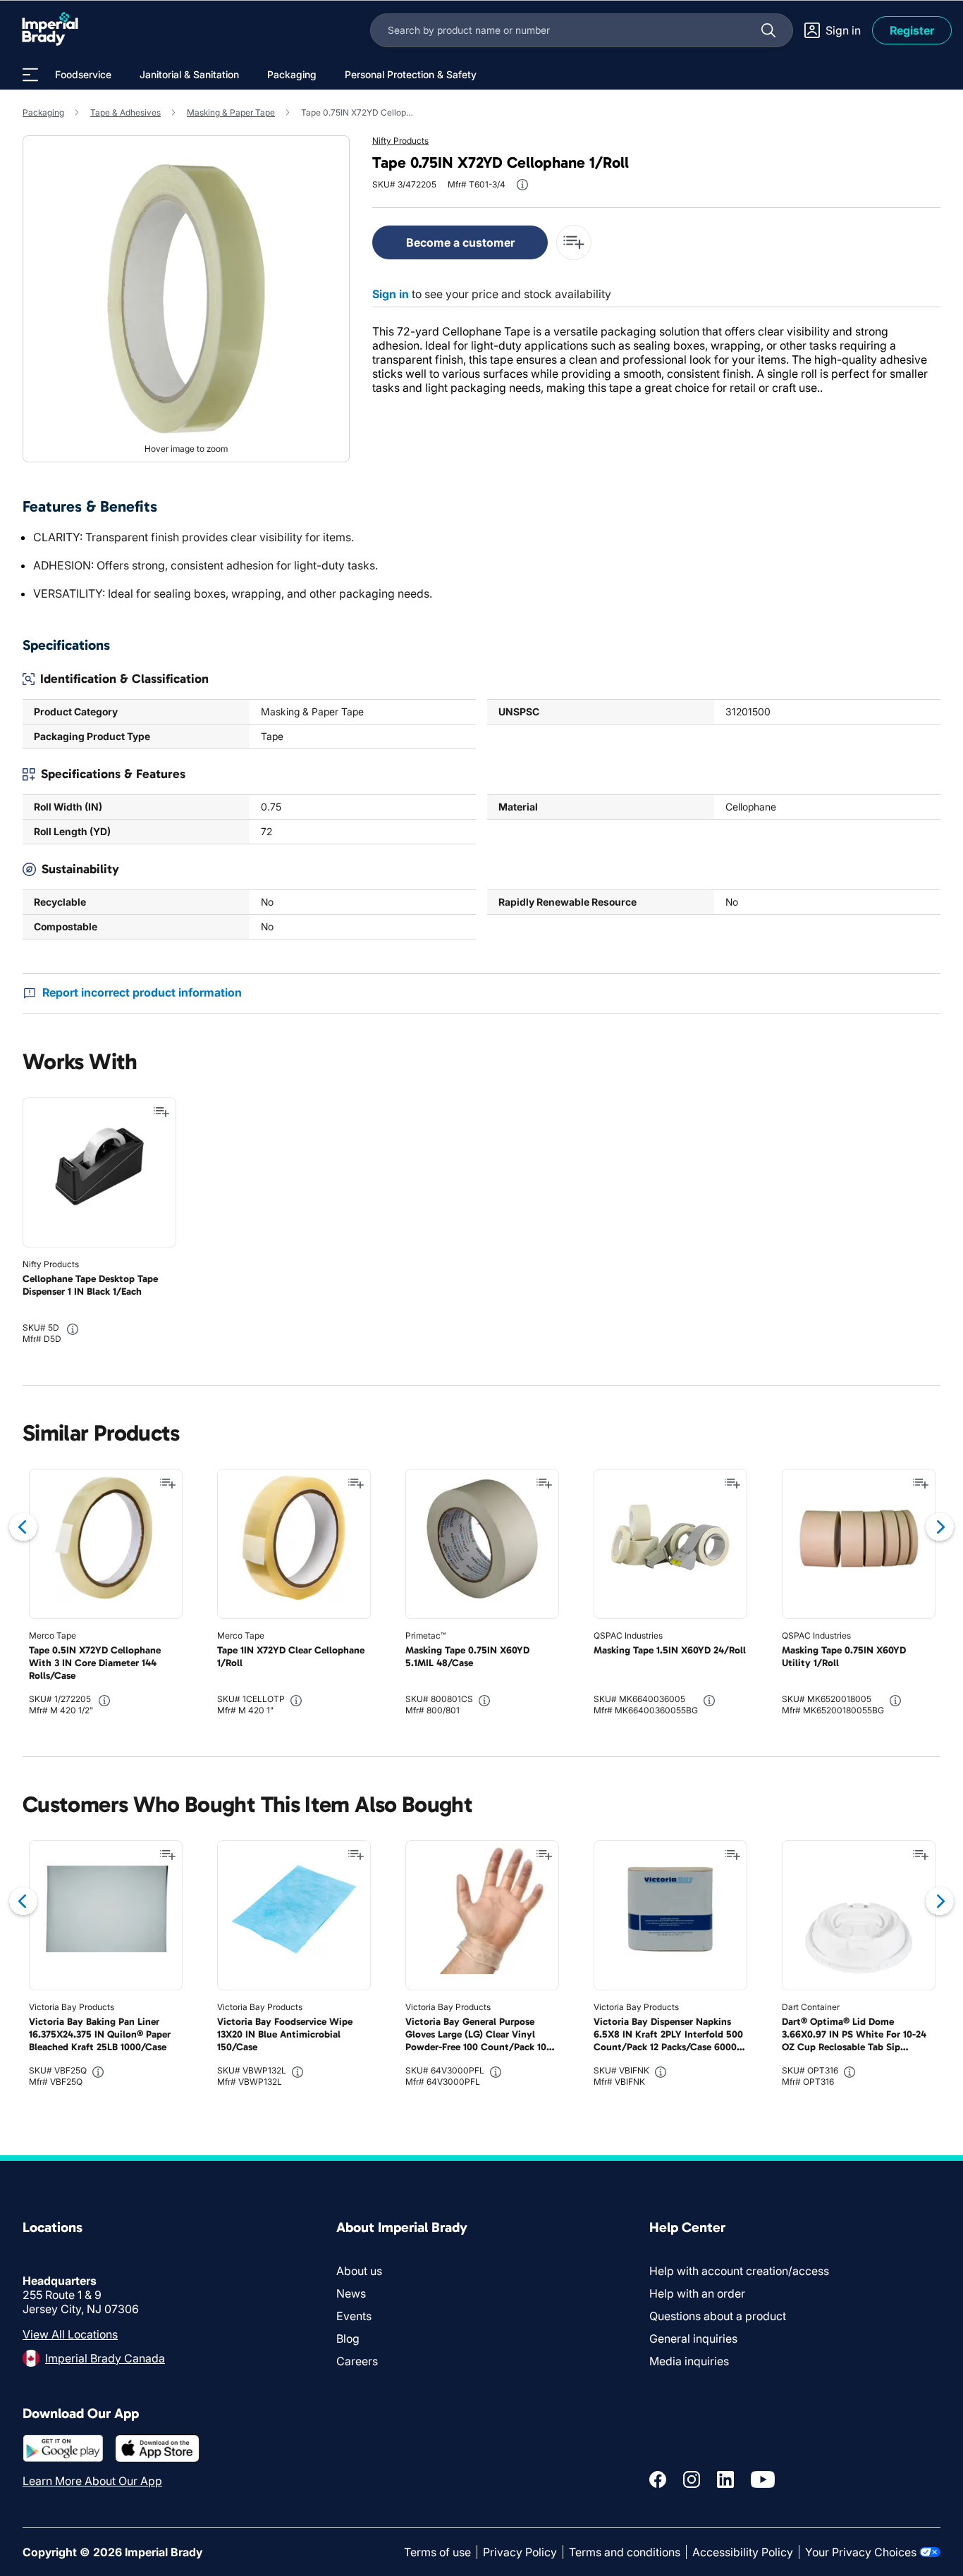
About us (359, 2271)
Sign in (391, 294)
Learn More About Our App (92, 2481)
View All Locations (70, 2334)
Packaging (43, 112)
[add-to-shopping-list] (574, 242)
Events (354, 2316)
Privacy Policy (520, 2552)
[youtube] (763, 2479)
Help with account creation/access (739, 2271)
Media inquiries (689, 2361)
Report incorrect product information (142, 992)
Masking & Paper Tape (231, 112)
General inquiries (693, 2338)
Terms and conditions (625, 2552)
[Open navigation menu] (30, 75)
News (351, 2293)
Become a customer (460, 242)
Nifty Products (400, 141)
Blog (348, 2338)
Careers (357, 2361)
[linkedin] (725, 2479)
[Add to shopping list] (161, 1112)
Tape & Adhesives (125, 112)
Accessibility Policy (743, 2552)
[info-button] (522, 185)
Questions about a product (718, 2316)
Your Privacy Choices (861, 2552)
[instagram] (692, 2479)
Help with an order (697, 2293)
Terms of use (437, 2552)
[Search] (768, 30)
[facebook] (658, 2479)
